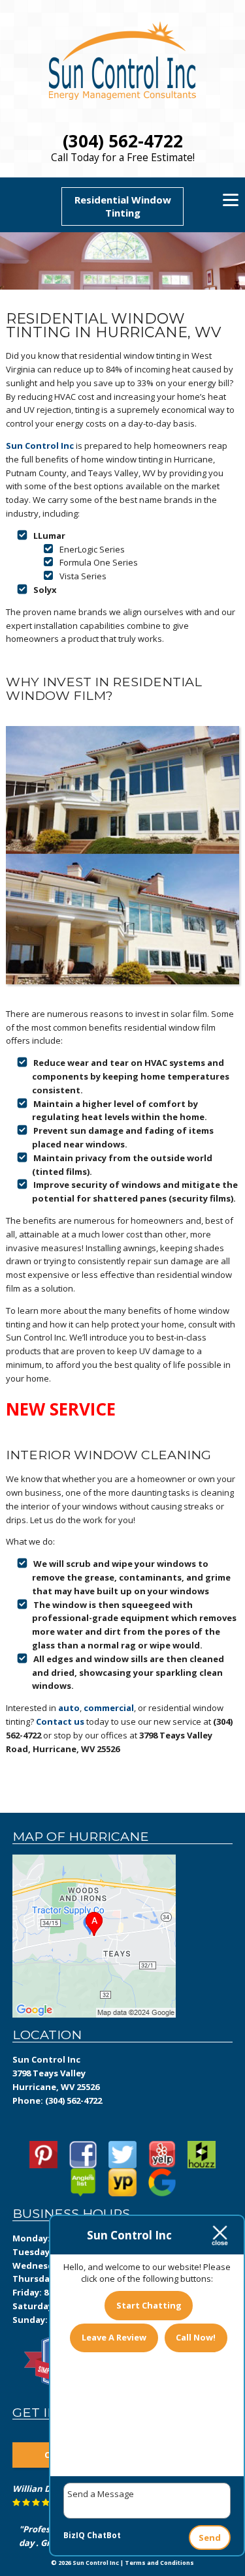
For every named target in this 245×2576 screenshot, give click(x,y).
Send (210, 2538)
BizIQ (74, 2535)
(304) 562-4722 (123, 141)
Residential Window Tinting (123, 206)
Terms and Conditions (159, 2563)
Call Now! (196, 2337)
